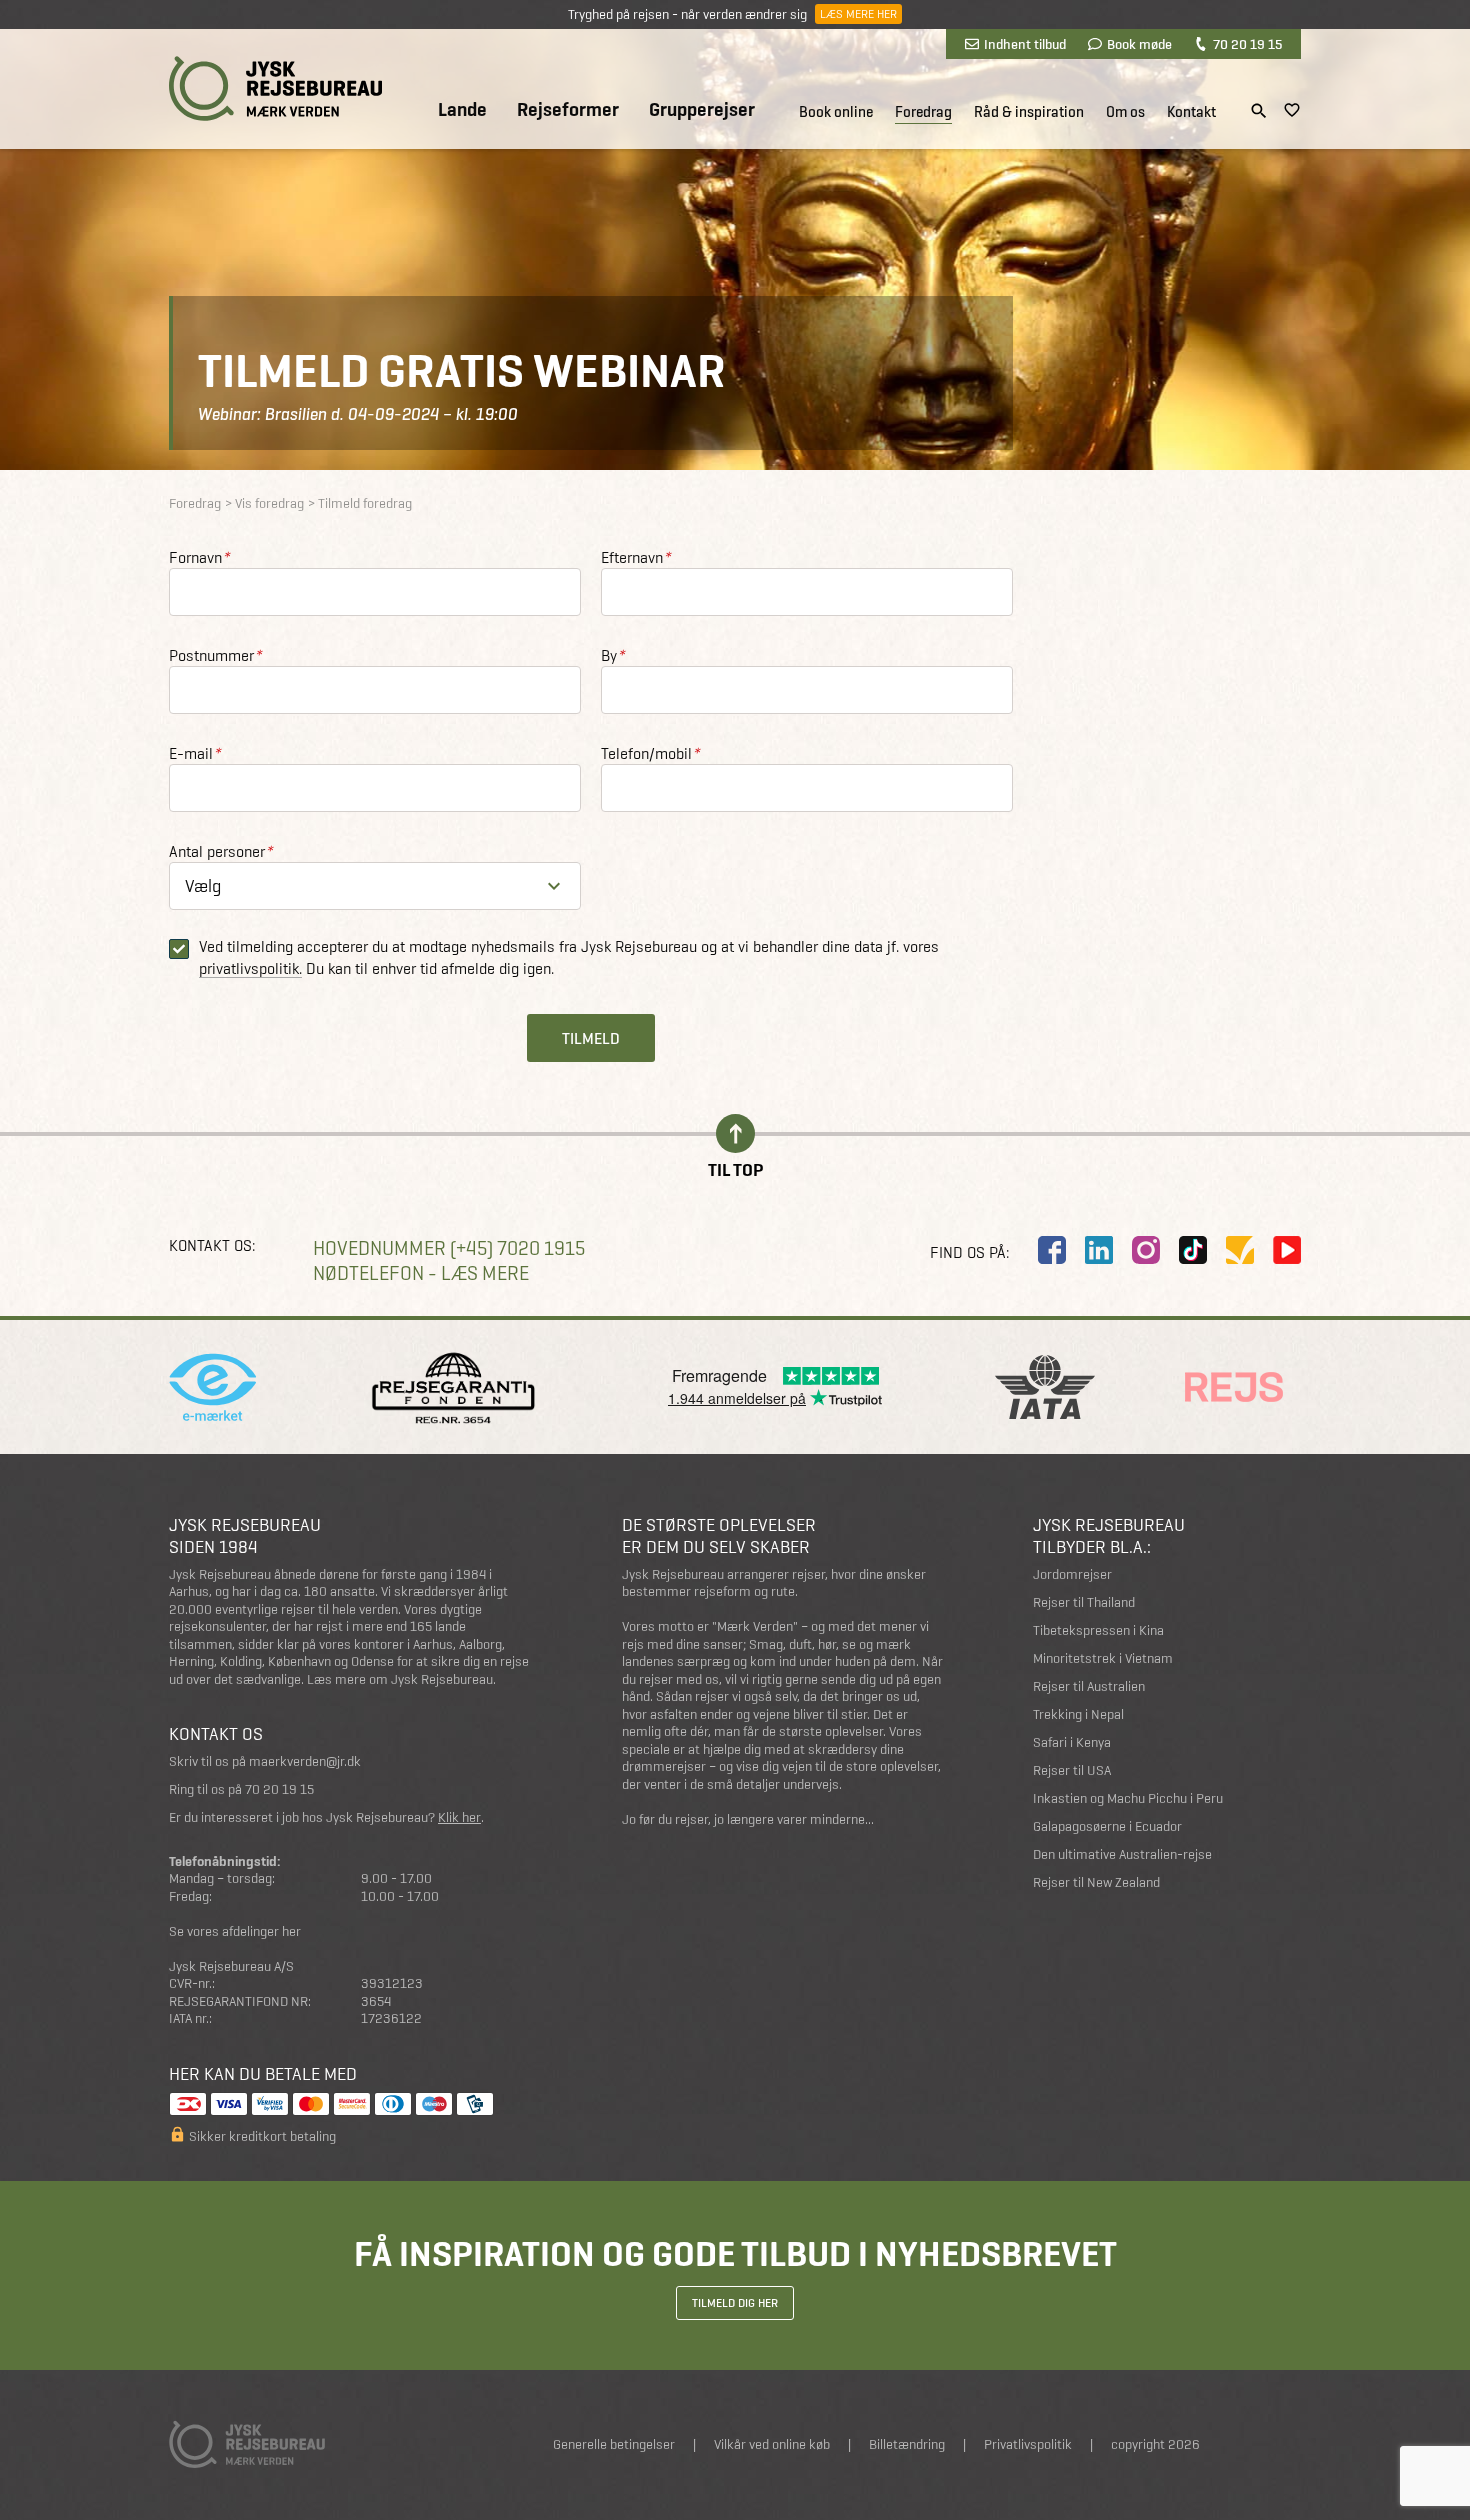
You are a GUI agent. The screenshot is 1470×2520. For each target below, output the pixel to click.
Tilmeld (591, 1038)
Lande (462, 110)
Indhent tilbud (1025, 44)
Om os (1125, 112)
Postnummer (215, 655)
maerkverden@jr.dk (305, 1761)
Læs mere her (858, 14)
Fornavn (199, 557)
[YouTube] (1287, 1250)
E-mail (194, 753)
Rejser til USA (1072, 1770)
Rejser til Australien (1089, 1686)
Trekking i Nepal (1078, 1714)
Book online (836, 112)
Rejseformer (568, 110)
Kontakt (1191, 112)
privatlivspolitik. (250, 969)
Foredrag (923, 112)
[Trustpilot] (1240, 1250)
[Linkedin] (1099, 1250)
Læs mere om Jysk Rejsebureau (400, 1679)
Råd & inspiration (1029, 112)
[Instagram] (1146, 1250)
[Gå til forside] (275, 88)
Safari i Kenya (1072, 1742)
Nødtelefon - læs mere (421, 1273)
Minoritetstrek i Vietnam (1103, 1658)
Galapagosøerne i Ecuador (1107, 1826)
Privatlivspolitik (1028, 2444)
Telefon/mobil (650, 753)
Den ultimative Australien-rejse (1122, 1854)
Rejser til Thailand (1084, 1602)
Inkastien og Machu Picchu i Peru (1128, 1798)
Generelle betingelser (614, 2444)
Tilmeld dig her (735, 2303)
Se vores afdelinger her (235, 1931)
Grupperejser (702, 110)
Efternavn (635, 557)
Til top (735, 1168)
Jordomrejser (1072, 1574)
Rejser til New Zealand (1096, 1882)
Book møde (1139, 44)
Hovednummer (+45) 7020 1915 (449, 1248)
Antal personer (220, 851)
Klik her (459, 1817)
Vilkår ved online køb (772, 2444)
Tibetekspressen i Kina (1098, 1630)
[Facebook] (1052, 1250)
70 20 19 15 (1247, 44)
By (612, 655)
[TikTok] (1193, 1250)
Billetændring (907, 2444)
